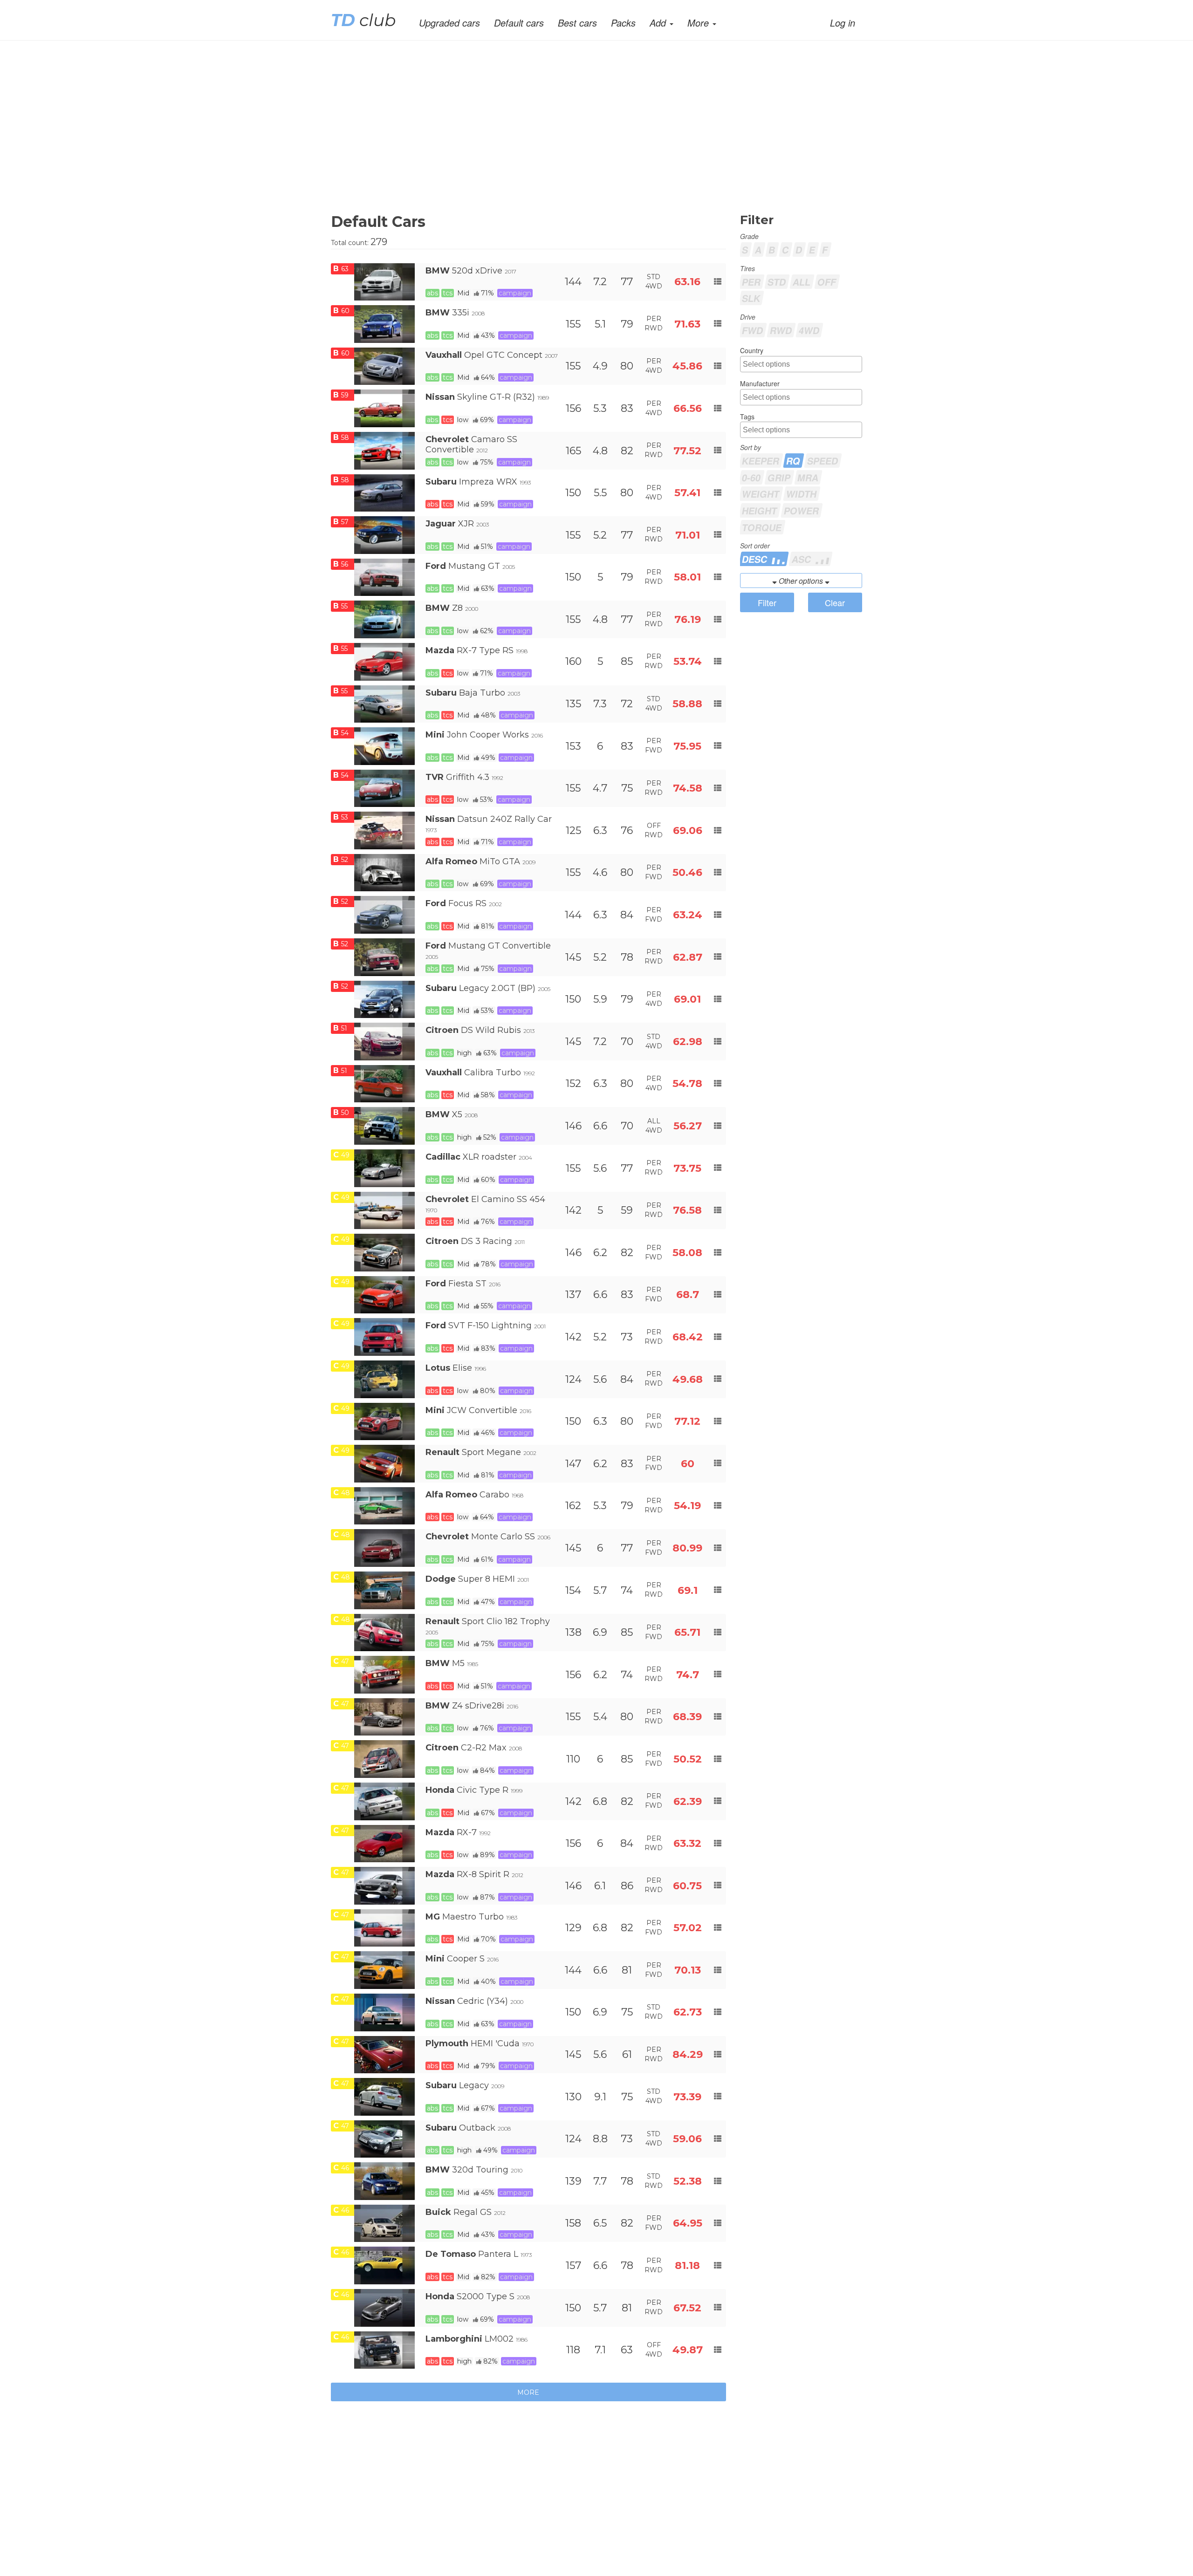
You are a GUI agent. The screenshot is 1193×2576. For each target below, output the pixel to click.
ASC (803, 559)
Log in (843, 23)
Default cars (519, 23)
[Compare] (718, 282)
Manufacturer (760, 383)
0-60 (751, 477)
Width (802, 494)
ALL (802, 282)
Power (802, 510)
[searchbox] (802, 365)
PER (751, 282)
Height (760, 510)
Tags (747, 417)
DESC (756, 559)
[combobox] (801, 364)
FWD (753, 330)
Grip (779, 477)
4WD (809, 330)
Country (752, 350)
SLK (751, 298)
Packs (623, 23)
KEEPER (761, 461)
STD (777, 282)
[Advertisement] (610, 134)
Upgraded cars (449, 23)
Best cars (577, 23)
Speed (823, 461)
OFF (827, 282)
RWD (781, 330)
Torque (762, 527)
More (528, 2392)
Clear (835, 602)
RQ (793, 461)
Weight (761, 494)
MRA (808, 477)
